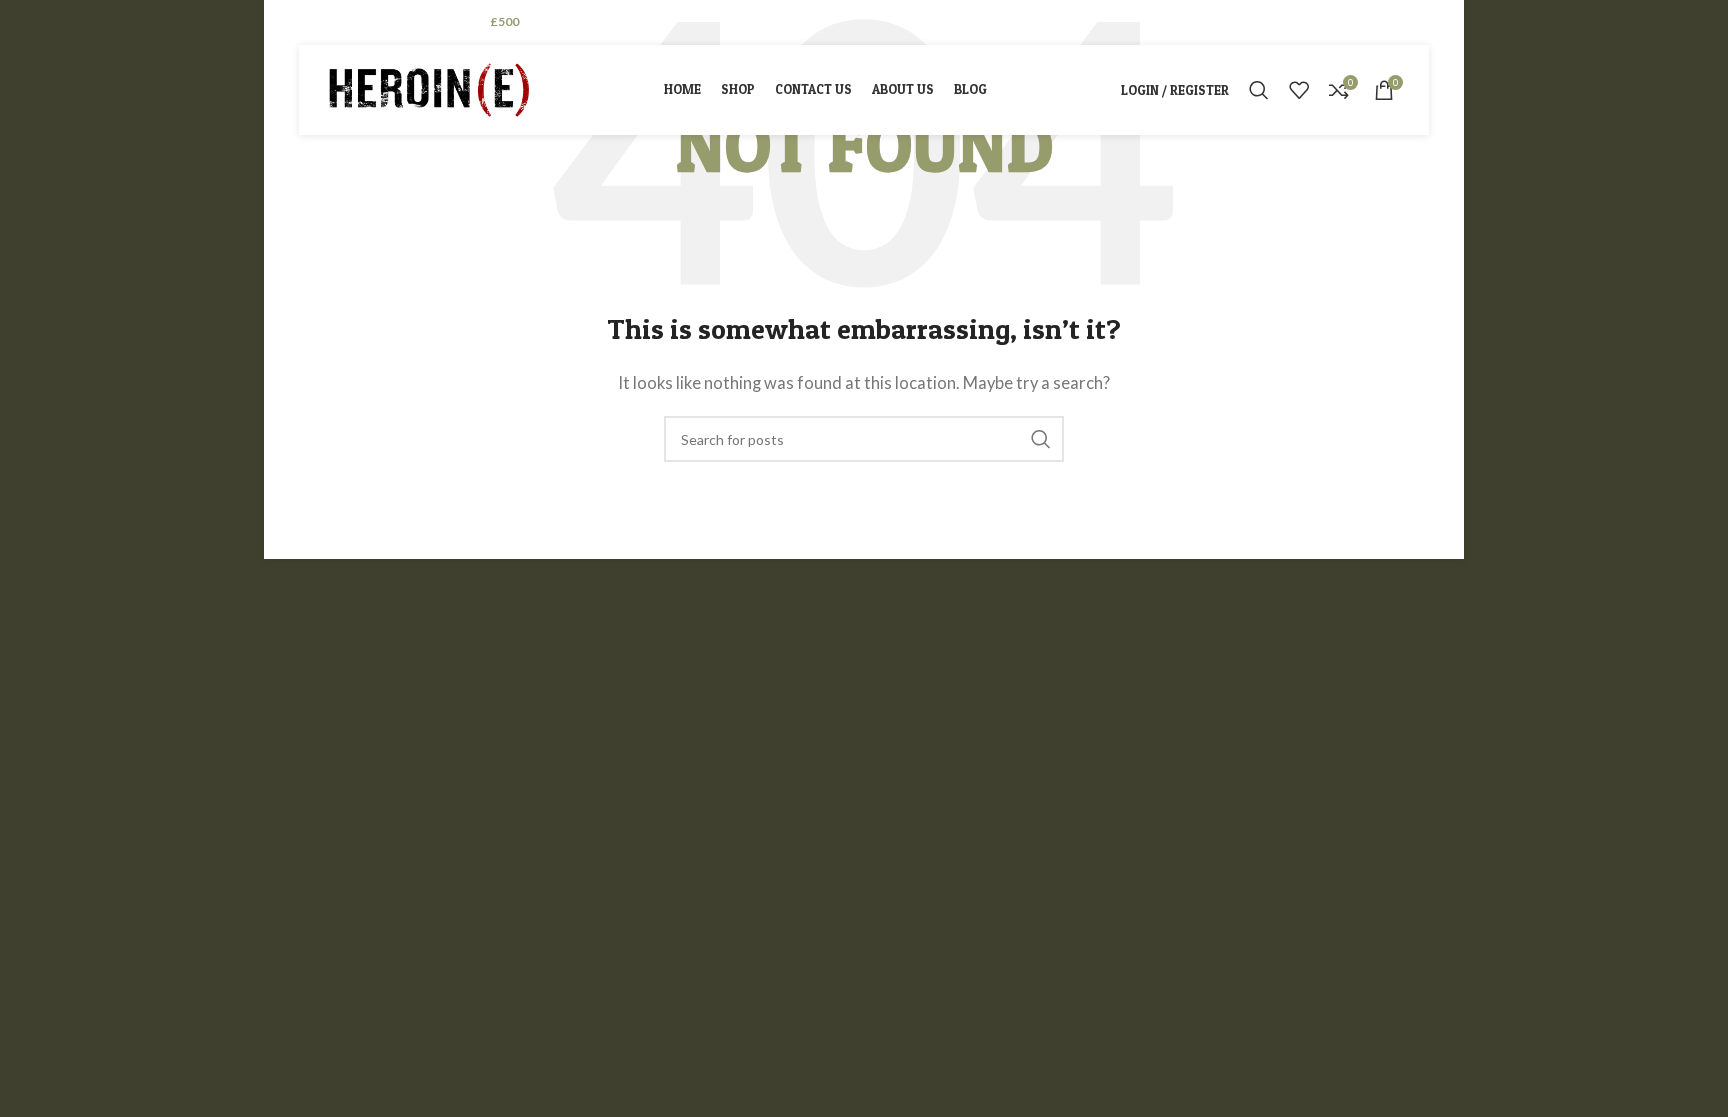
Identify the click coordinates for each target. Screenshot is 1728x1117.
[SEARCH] (1041, 439)
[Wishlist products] (1299, 90)
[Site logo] (429, 88)
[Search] (1259, 90)
